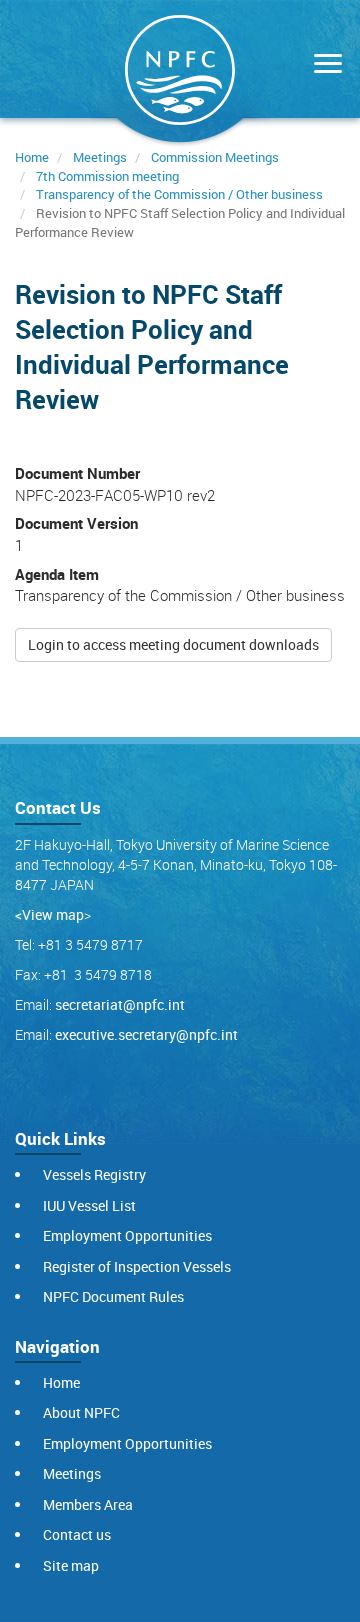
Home (32, 157)
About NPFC (81, 1412)
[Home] (180, 74)
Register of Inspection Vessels (137, 1266)
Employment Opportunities (127, 1235)
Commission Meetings (215, 157)
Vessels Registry (94, 1174)
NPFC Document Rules (113, 1296)
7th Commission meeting (107, 176)
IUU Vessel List (89, 1205)
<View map (49, 914)
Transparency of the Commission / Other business (179, 194)
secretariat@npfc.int (120, 1004)
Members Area (88, 1504)
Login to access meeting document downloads (173, 644)
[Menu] (323, 65)
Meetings (100, 157)
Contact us (77, 1534)
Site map (71, 1565)
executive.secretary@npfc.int (146, 1034)
